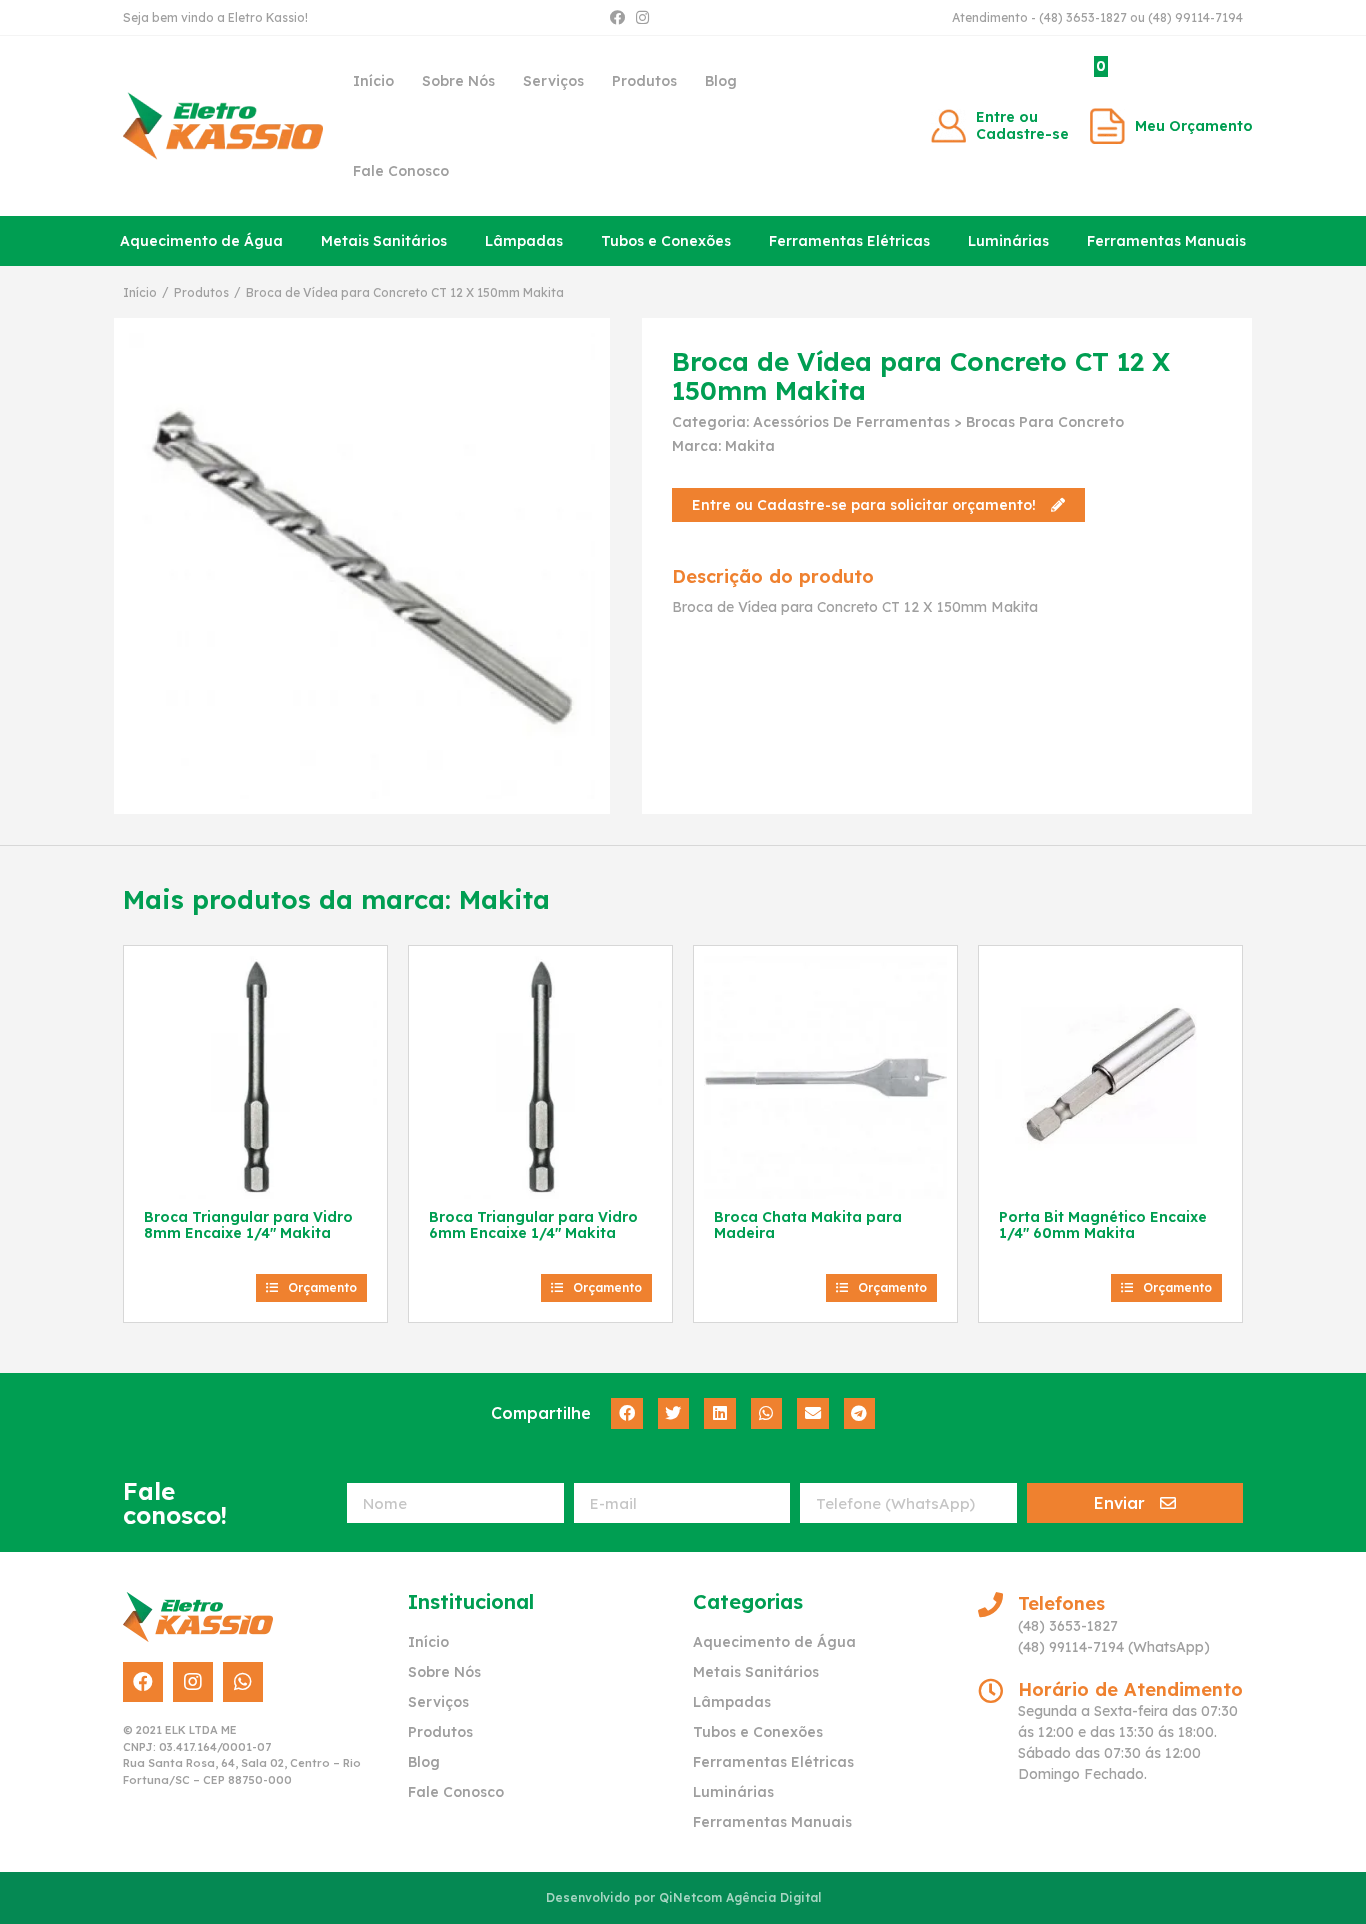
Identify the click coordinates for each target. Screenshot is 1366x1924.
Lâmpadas (524, 241)
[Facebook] (617, 17)
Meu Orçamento (1194, 126)
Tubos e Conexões (666, 241)
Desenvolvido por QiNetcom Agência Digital (683, 1897)
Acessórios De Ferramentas (851, 422)
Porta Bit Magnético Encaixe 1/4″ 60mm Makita (1103, 1225)
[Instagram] (642, 17)
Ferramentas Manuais (1166, 241)
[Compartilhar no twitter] (674, 1414)
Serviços (553, 81)
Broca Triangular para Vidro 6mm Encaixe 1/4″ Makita (533, 1225)
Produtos (644, 81)
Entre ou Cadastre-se (1022, 125)
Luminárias (1008, 241)
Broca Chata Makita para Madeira (808, 1225)
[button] (878, 505)
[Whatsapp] (243, 1682)
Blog (721, 81)
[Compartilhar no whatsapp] (767, 1414)
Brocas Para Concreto (1045, 422)
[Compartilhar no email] (813, 1414)
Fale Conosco (401, 171)
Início (373, 81)
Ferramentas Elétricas (849, 241)
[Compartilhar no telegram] (860, 1414)
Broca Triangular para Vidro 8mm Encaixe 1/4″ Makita (248, 1225)
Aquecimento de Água (201, 241)
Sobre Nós (458, 81)
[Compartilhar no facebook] (627, 1414)
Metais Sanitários (384, 241)
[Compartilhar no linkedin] (720, 1414)
